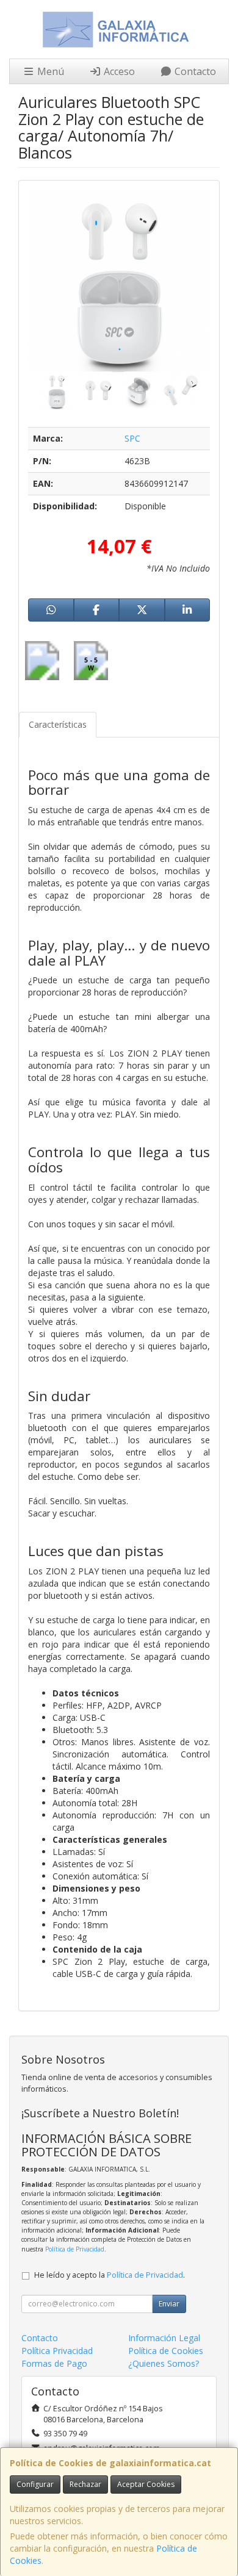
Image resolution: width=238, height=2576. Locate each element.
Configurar (35, 2484)
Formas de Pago (54, 2363)
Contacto (194, 71)
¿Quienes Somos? (164, 2363)
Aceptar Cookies (146, 2484)
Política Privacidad (57, 2351)
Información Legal (164, 2338)
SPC (132, 438)
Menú (49, 71)
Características (58, 724)
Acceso (118, 71)
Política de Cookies (166, 2351)
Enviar (169, 2304)
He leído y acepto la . (110, 2275)
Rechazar (85, 2484)
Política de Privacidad (75, 2249)
